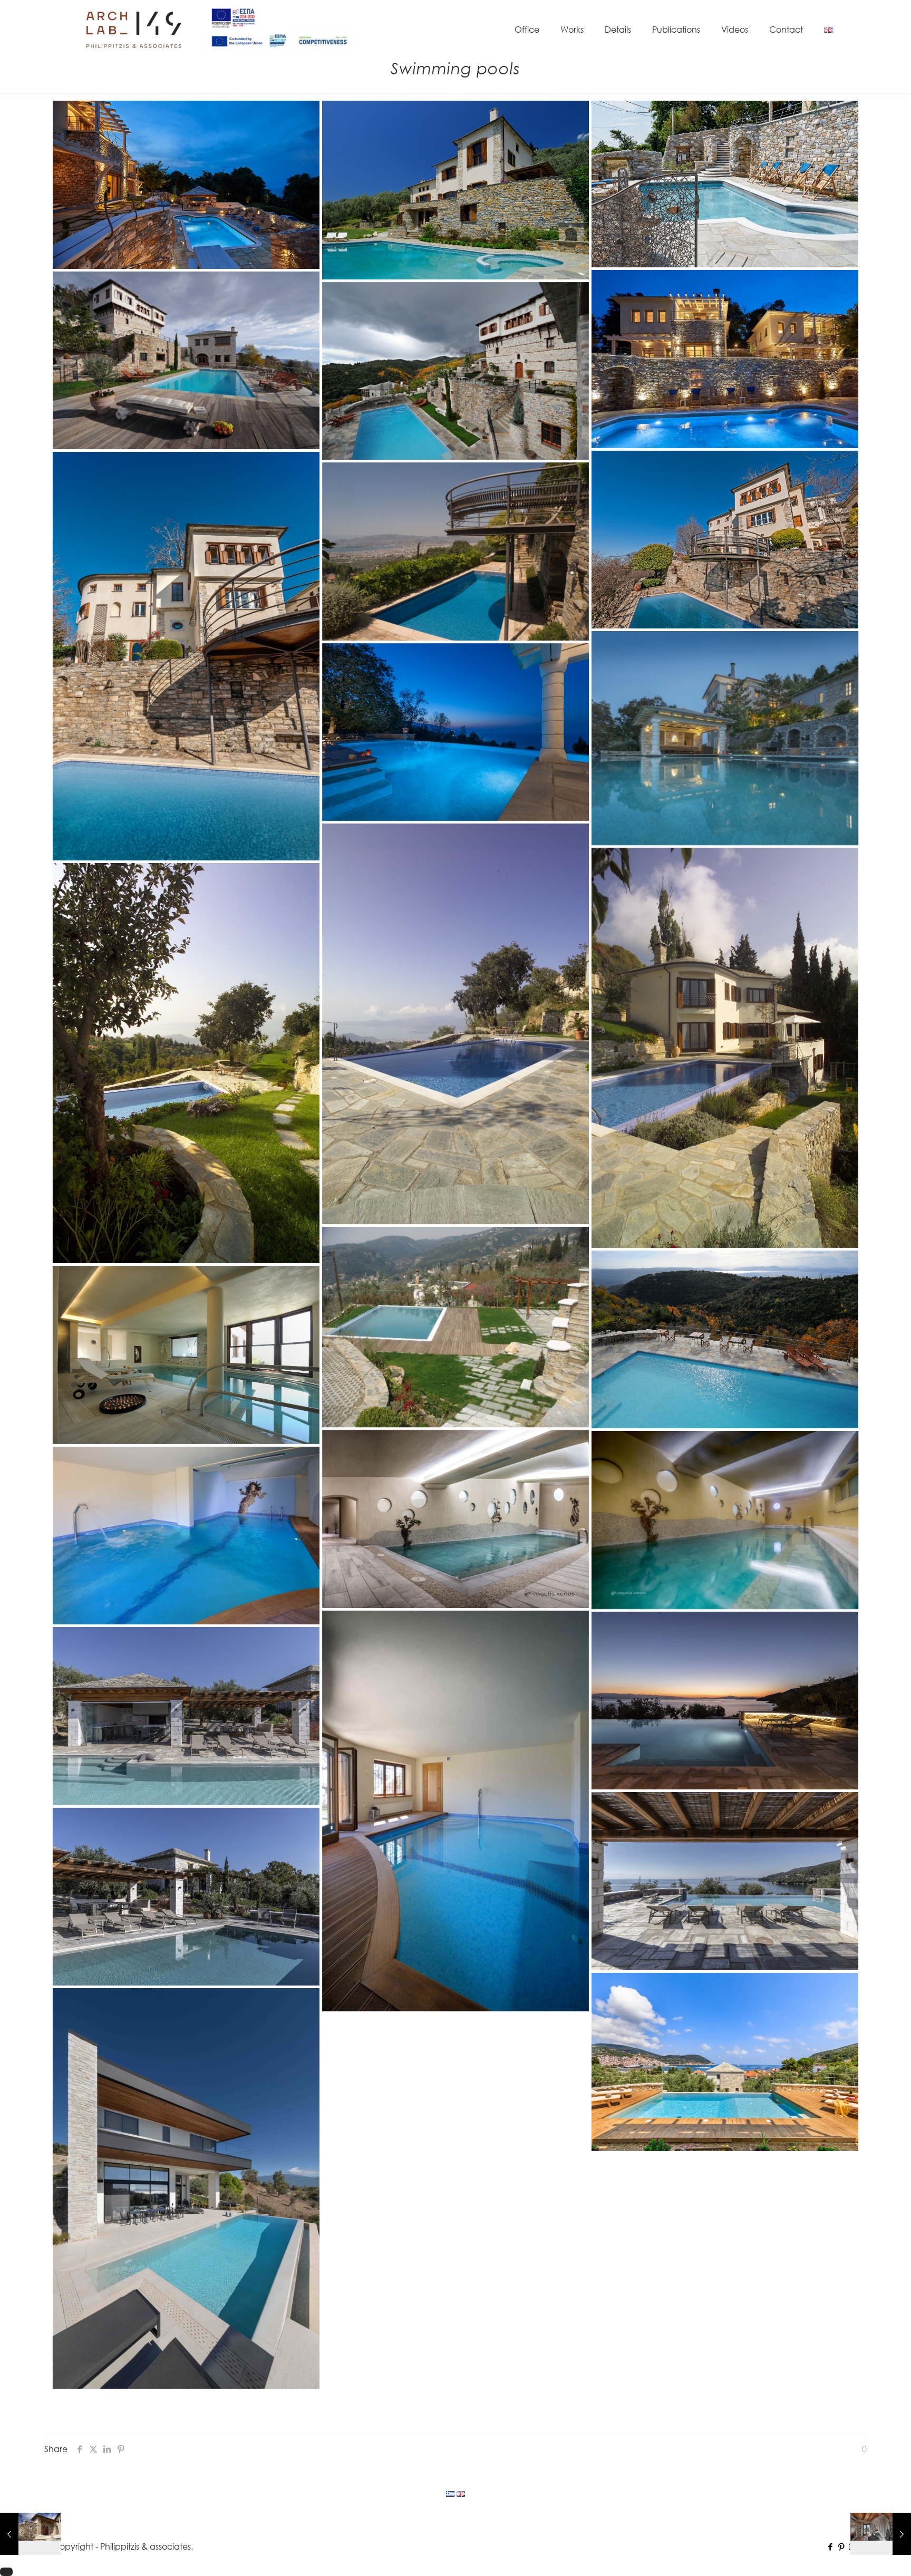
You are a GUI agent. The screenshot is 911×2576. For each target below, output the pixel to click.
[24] (725, 2062)
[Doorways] (30, 2534)
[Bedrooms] (881, 2534)
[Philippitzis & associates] (134, 29)
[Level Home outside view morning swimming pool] (186, 2188)
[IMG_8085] (186, 1897)
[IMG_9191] (186, 1716)
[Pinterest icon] (841, 2546)
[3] (725, 1881)
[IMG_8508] (725, 1701)
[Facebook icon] (830, 2546)
